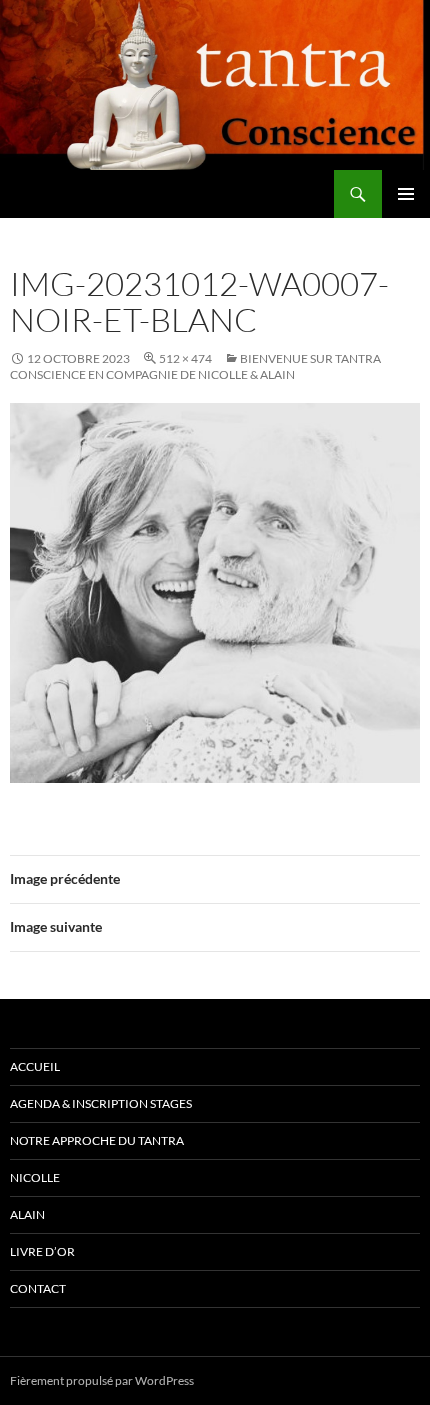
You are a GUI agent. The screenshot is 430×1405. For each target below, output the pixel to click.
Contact (38, 1288)
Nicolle (35, 1177)
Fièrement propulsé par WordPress (102, 1380)
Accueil (35, 1066)
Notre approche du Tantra (97, 1140)
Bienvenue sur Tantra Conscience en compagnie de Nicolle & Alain (195, 366)
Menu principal (406, 194)
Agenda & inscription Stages (101, 1103)
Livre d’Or (42, 1251)
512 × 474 (185, 358)
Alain (27, 1214)
